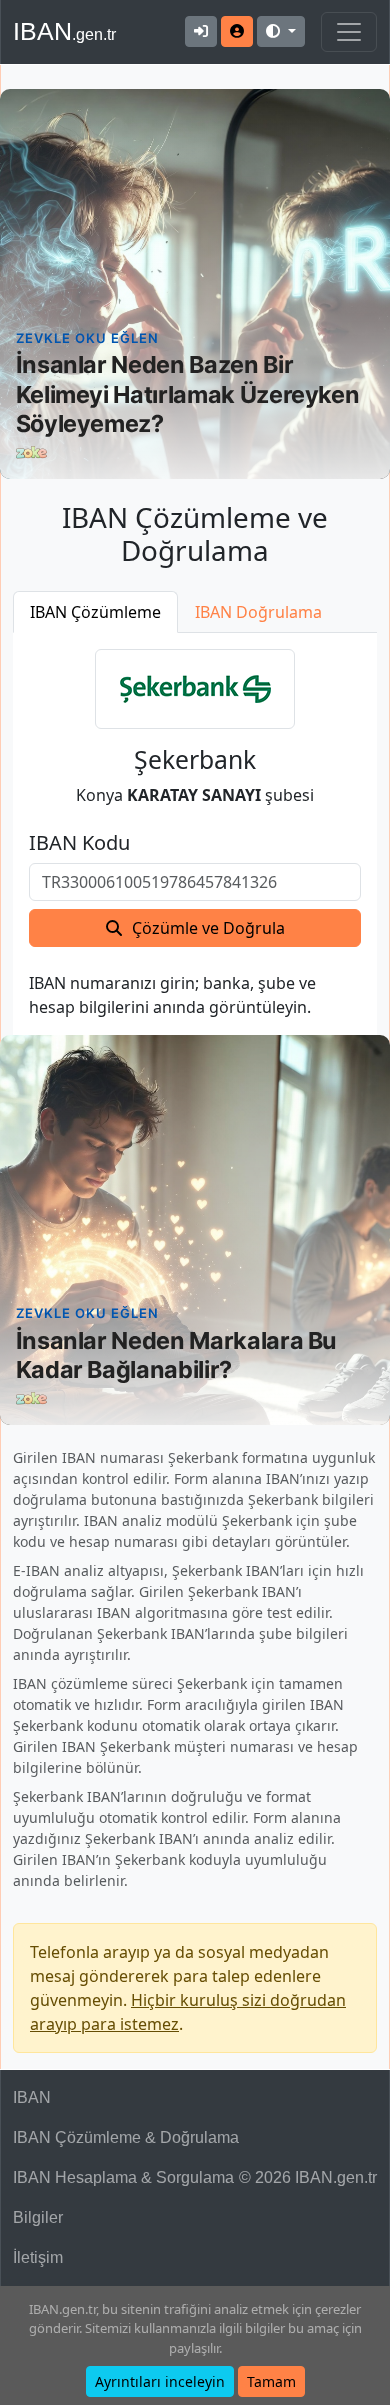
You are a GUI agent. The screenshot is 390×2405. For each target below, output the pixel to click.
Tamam (271, 2381)
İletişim (38, 2257)
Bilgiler (38, 2217)
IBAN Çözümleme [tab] (95, 612)
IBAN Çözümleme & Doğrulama (126, 2137)
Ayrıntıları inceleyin (160, 2381)
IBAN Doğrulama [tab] (258, 612)
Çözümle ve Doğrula (208, 928)
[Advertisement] (195, 284)
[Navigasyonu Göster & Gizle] (349, 32)
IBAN (64, 31)
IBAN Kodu (79, 843)
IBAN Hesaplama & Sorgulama (123, 2177)
